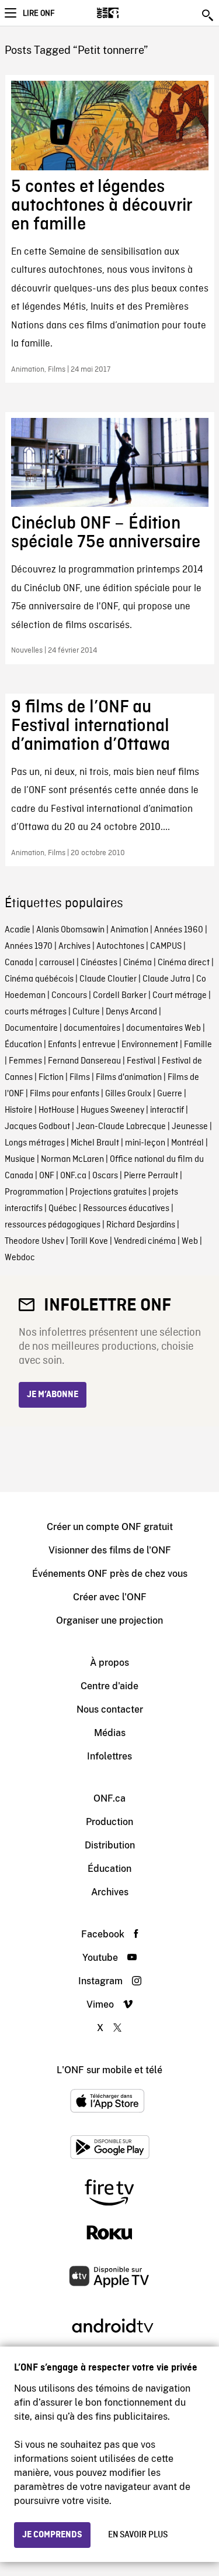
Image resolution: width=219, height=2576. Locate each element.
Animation (129, 930)
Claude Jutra (166, 979)
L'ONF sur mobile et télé (109, 2070)
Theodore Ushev (34, 1241)
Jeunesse (190, 1127)
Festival (141, 1061)
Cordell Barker (120, 996)
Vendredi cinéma (145, 1241)
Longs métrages (35, 1143)
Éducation (23, 1045)
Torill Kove (89, 1241)
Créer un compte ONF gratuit (110, 1527)
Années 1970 (29, 946)
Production (109, 1822)
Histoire (19, 1110)
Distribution (110, 1845)
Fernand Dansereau (84, 1061)
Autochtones (120, 946)
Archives (74, 946)
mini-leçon (145, 1143)
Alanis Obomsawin (70, 930)
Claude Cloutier (108, 979)
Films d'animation (129, 1078)
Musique (20, 1160)
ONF (47, 1176)
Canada (19, 963)
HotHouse (57, 1110)
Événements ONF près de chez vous (110, 1574)
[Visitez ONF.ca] (128, 13)
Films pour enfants (65, 1094)
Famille (198, 1045)
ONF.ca (73, 1176)
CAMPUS (166, 946)
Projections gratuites (108, 1192)
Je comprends (52, 2535)
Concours (69, 996)
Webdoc (20, 1258)
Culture (86, 1012)
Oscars (105, 1176)
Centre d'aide (109, 1686)
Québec (63, 1209)
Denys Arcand (131, 1012)
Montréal (187, 1143)
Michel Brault (95, 1143)
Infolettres (109, 1756)
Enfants (62, 1045)
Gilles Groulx (128, 1094)
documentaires (92, 1028)
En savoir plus (138, 2535)
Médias (110, 1733)
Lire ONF (39, 13)
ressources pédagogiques (53, 1225)
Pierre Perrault (151, 1176)
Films (80, 1078)
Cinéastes (99, 963)
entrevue (99, 1045)
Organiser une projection (109, 1620)
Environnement (150, 1045)
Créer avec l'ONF (110, 1597)
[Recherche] (208, 15)
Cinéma (138, 963)
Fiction (51, 1078)
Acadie (18, 930)
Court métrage (180, 996)
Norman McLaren (72, 1160)
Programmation (34, 1192)
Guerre (170, 1094)
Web (190, 1241)
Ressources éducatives (126, 1209)
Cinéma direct (184, 963)
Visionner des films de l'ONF (110, 1550)
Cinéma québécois (39, 979)
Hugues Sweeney (112, 1110)
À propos (109, 1663)
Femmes (25, 1061)
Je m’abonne (53, 1395)
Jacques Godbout (37, 1127)
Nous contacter (110, 1709)
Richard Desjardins (141, 1225)
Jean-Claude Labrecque (121, 1127)
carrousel (57, 963)
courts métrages (36, 1012)
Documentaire (31, 1028)
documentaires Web (164, 1028)
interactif (167, 1110)
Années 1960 (179, 930)
